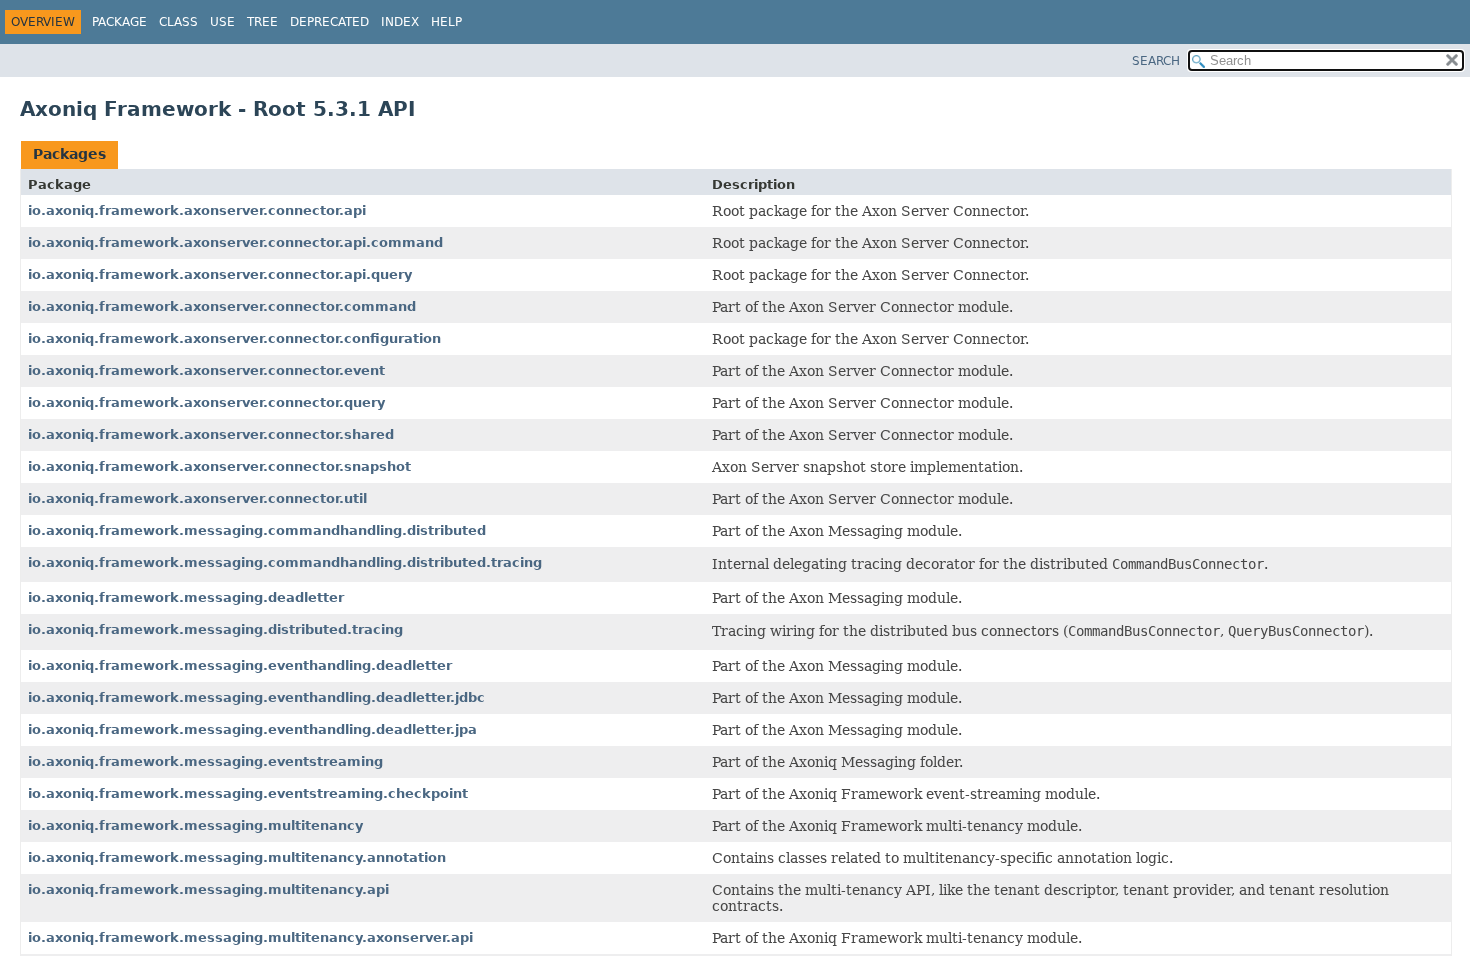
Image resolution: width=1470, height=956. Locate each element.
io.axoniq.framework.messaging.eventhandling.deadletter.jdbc (256, 697)
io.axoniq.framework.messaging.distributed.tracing (215, 629)
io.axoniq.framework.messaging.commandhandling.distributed (257, 530)
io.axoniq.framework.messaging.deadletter (186, 597)
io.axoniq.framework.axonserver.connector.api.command (235, 242)
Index (400, 22)
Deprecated (329, 22)
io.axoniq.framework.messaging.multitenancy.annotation (237, 857)
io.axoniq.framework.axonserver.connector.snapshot (219, 466)
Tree (262, 22)
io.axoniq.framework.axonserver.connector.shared (211, 434)
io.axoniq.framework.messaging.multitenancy (195, 825)
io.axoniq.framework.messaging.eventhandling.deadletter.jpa (252, 729)
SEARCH (1156, 61)
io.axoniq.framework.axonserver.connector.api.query (220, 274)
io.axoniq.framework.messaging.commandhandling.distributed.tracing (285, 562)
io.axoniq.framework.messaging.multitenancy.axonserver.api (250, 937)
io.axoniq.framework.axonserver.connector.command (222, 306)
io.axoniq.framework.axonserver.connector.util (197, 498)
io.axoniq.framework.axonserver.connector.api (197, 210)
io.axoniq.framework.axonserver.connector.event (206, 370)
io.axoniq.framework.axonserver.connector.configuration (234, 338)
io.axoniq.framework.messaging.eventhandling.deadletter (240, 665)
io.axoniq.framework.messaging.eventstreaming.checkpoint (248, 793)
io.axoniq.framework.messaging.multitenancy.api (208, 889)
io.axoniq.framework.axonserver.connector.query (206, 402)
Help (446, 22)
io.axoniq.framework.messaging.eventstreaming (205, 761)
